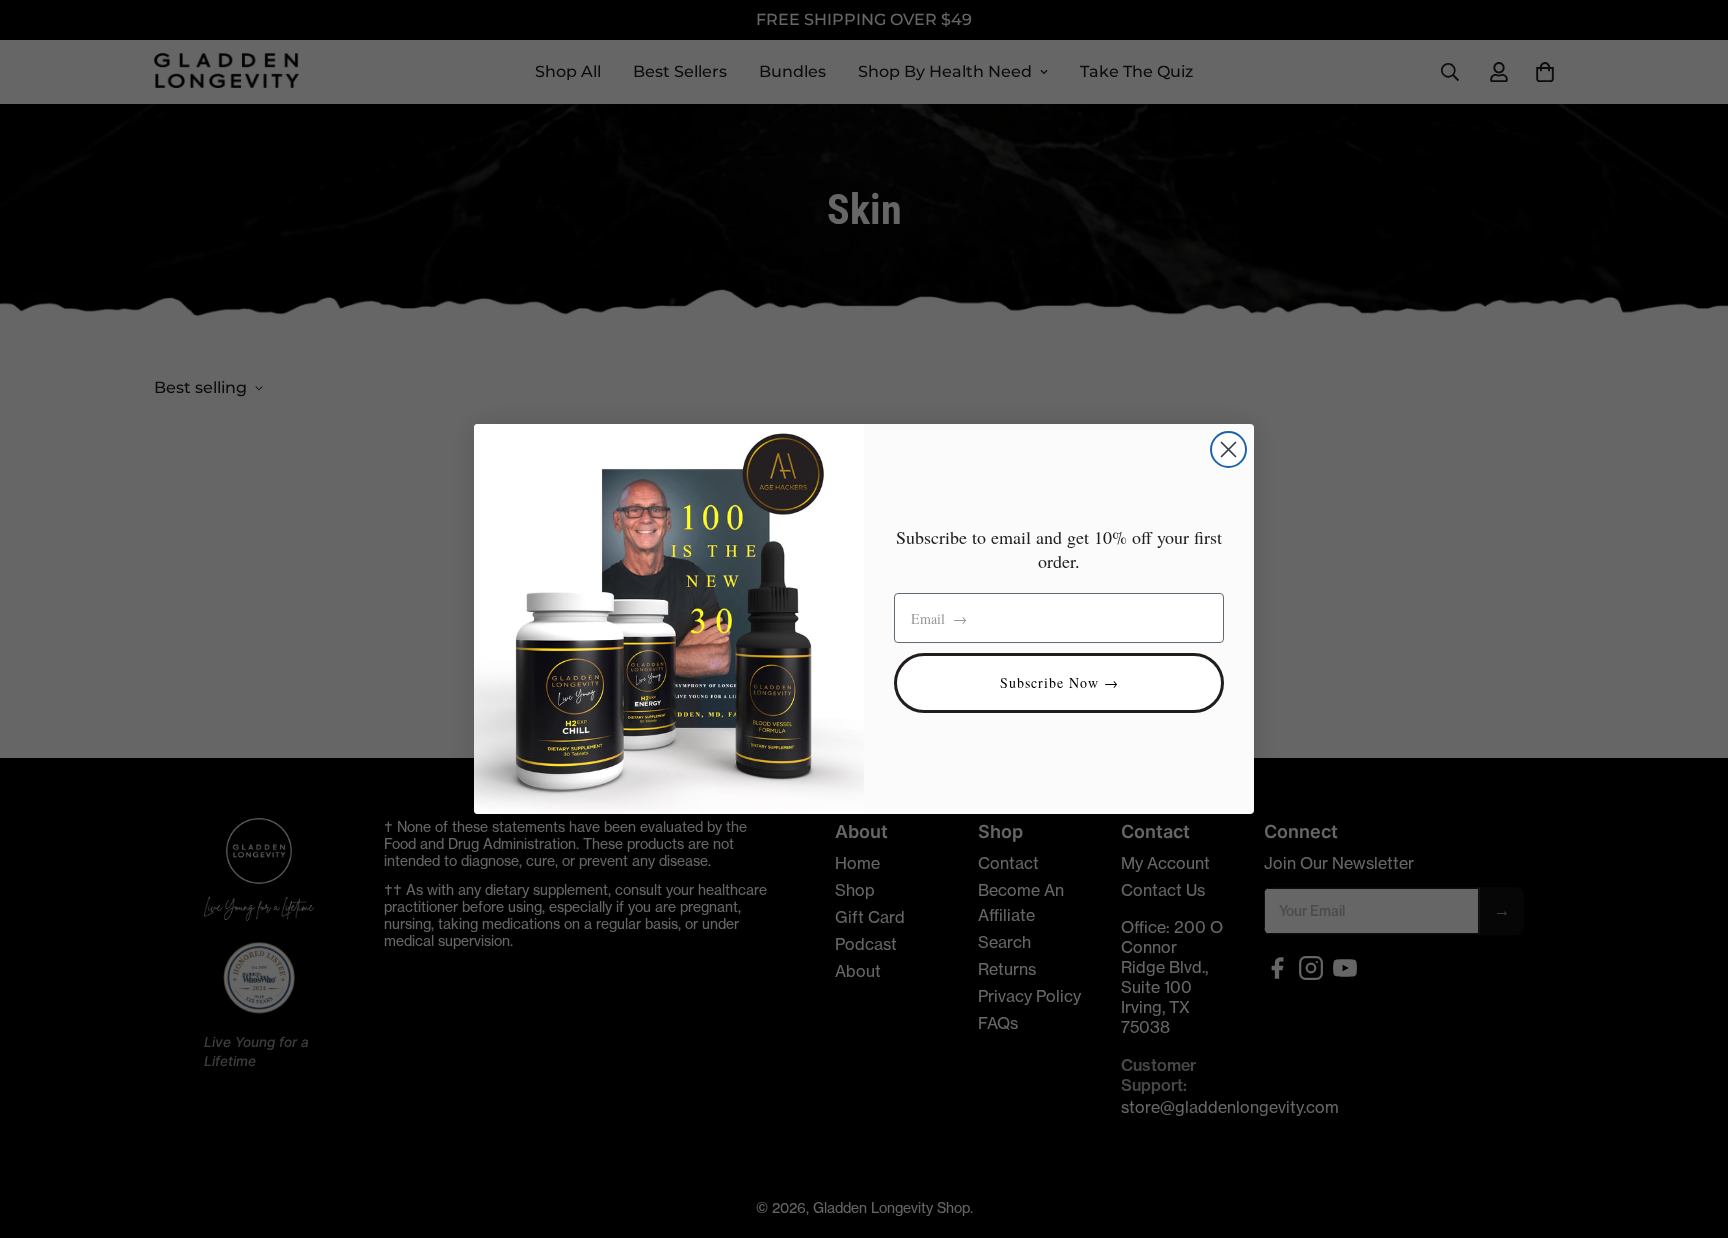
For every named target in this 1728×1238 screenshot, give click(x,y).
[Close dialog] (1228, 449)
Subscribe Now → (1059, 682)
